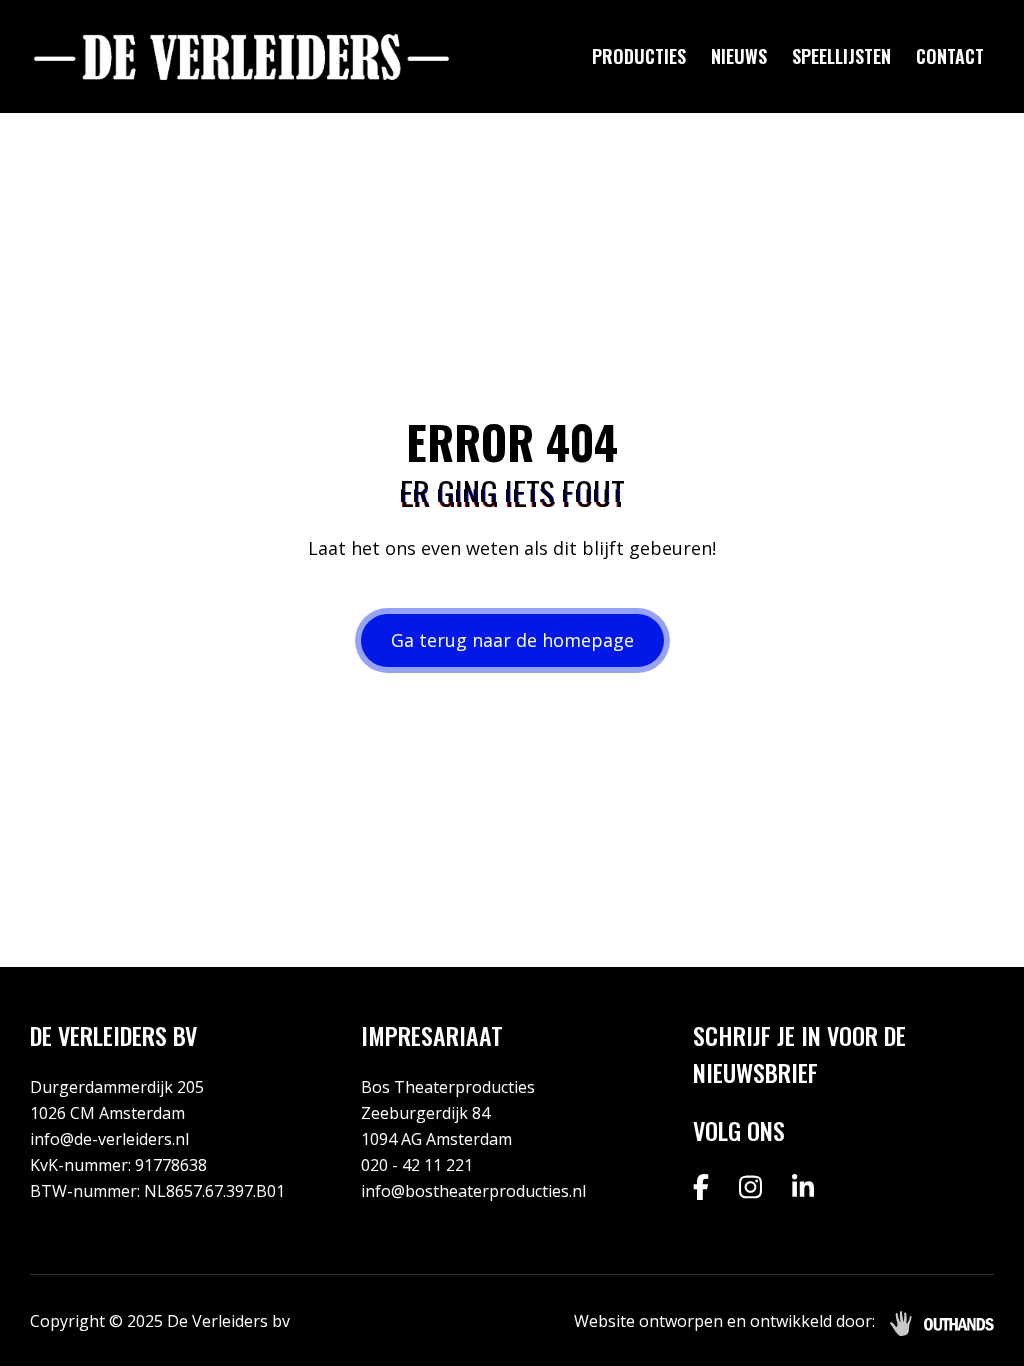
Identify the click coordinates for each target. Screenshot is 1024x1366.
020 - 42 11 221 (417, 1165)
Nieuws (739, 56)
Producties (639, 56)
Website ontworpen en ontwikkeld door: (724, 1321)
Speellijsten (841, 56)
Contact (950, 56)
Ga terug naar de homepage (512, 640)
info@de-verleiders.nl (109, 1139)
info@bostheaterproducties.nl (473, 1191)
